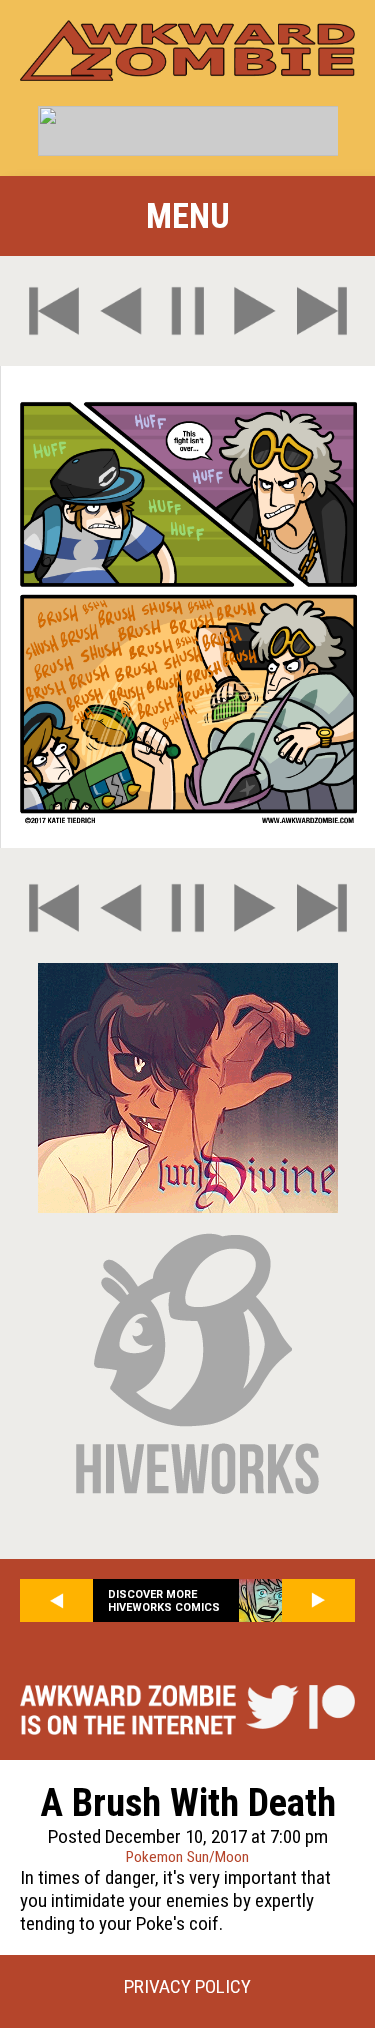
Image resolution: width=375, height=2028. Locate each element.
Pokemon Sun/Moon (187, 1857)
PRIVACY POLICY (187, 1986)
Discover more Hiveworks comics (164, 1601)
